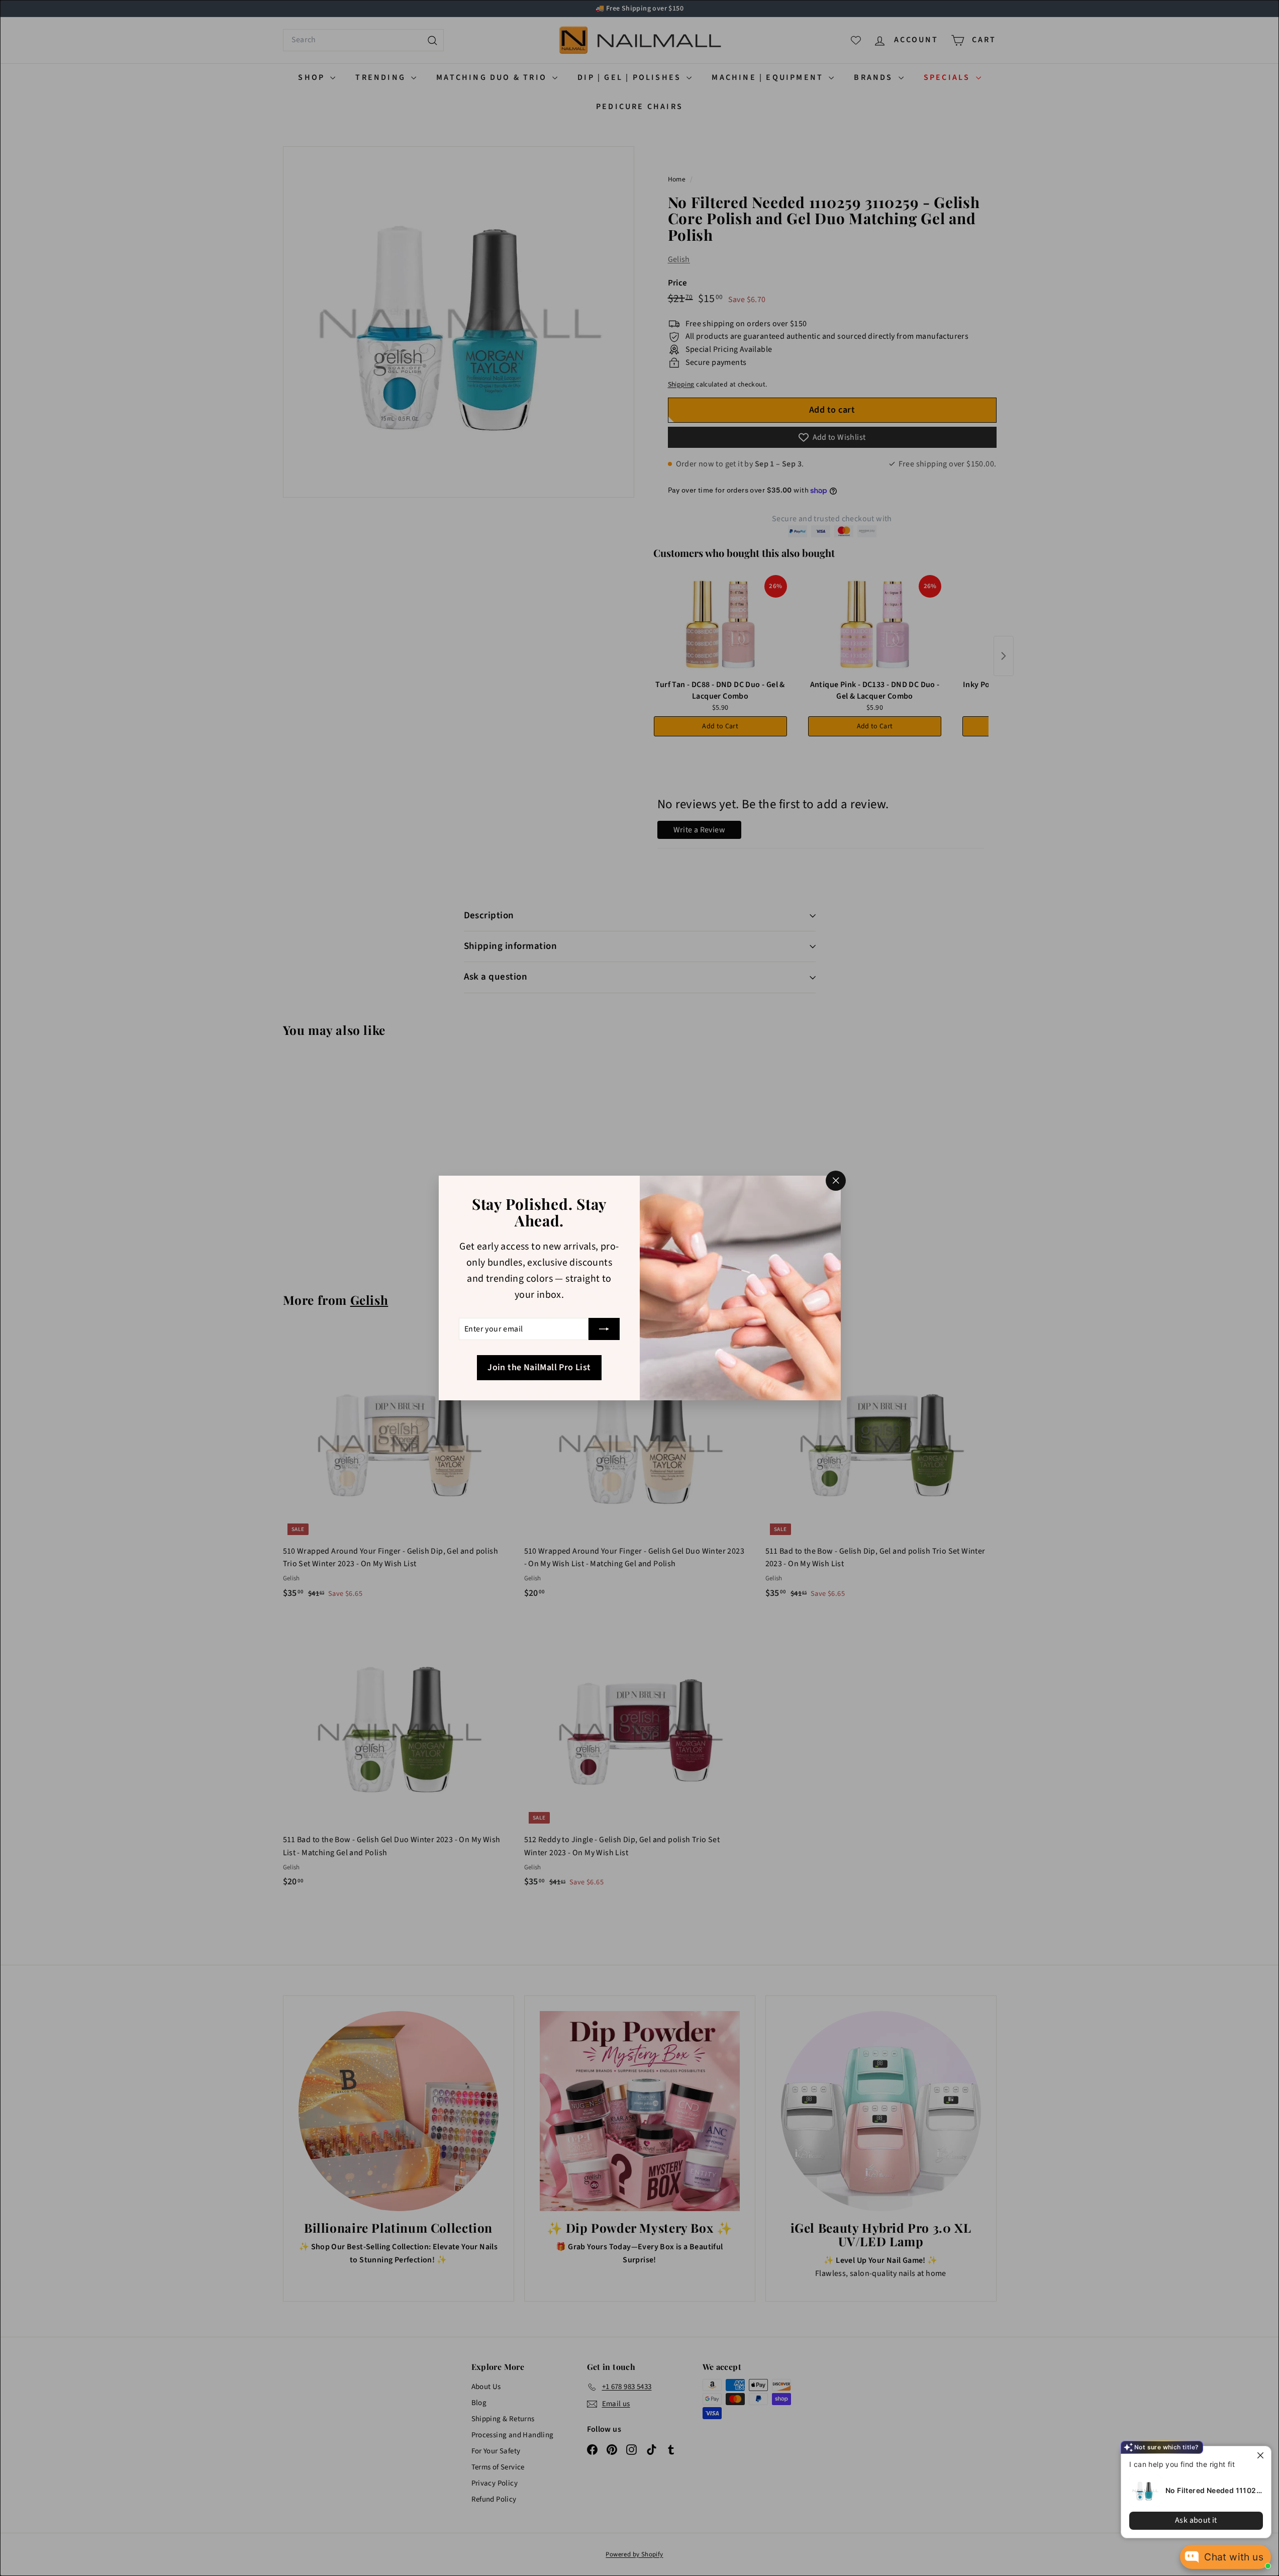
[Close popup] (1262, 2455)
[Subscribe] (604, 1329)
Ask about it (1196, 2520)
